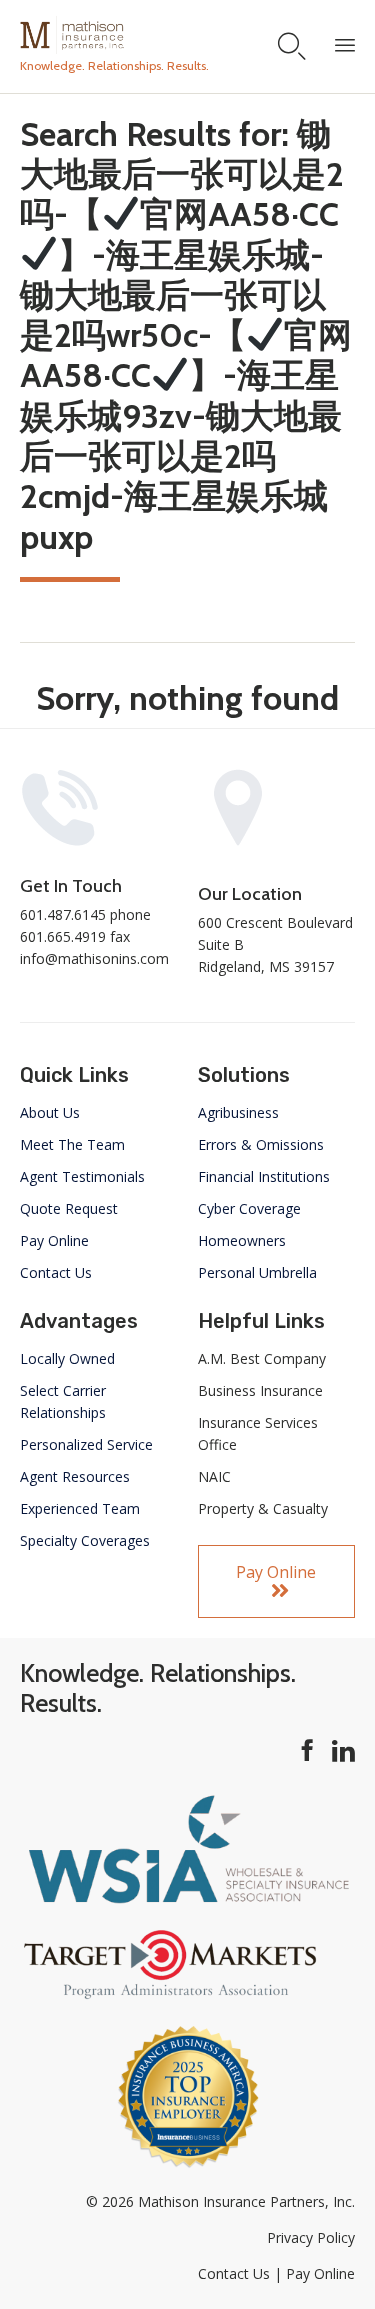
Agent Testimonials (82, 1176)
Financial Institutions (264, 1176)
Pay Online (54, 1240)
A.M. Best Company (262, 1358)
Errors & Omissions (261, 1144)
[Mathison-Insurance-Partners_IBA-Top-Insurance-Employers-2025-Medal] (188, 2165)
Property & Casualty (263, 1508)
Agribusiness (238, 1112)
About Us (50, 1112)
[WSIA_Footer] (187, 1901)
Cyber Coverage (249, 1208)
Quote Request (69, 1208)
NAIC (214, 1476)
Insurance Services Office (258, 1433)
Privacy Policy (311, 2237)
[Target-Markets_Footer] (170, 1995)
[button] (277, 1581)
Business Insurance (260, 1390)
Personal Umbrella (257, 1272)
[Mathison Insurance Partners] (114, 35)
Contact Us (56, 1272)
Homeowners (242, 1240)
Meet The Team (72, 1144)
